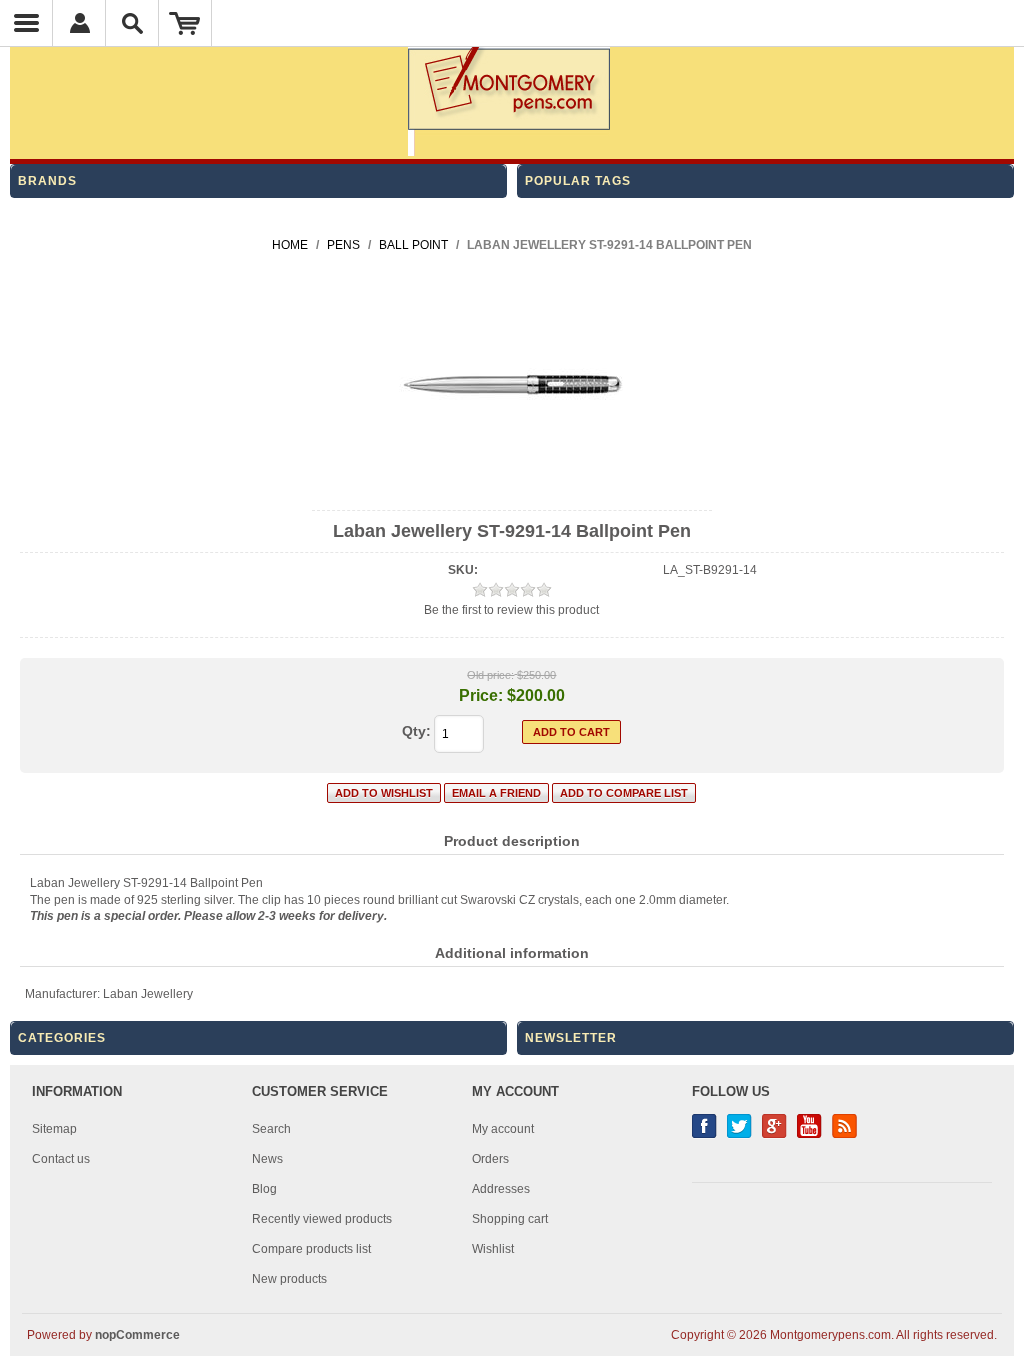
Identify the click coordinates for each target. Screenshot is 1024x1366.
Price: (481, 695)
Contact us (61, 1159)
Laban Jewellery (148, 994)
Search (271, 1129)
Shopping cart (510, 1219)
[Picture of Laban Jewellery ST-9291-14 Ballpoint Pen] (511, 493)
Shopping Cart (185, 23)
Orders (490, 1159)
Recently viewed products (322, 1219)
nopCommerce (137, 1335)
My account (503, 1129)
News (267, 1159)
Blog (264, 1189)
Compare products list (311, 1249)
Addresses (501, 1189)
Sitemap (54, 1129)
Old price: (490, 675)
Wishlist (493, 1249)
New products (289, 1279)
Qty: (416, 731)
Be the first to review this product (511, 610)
